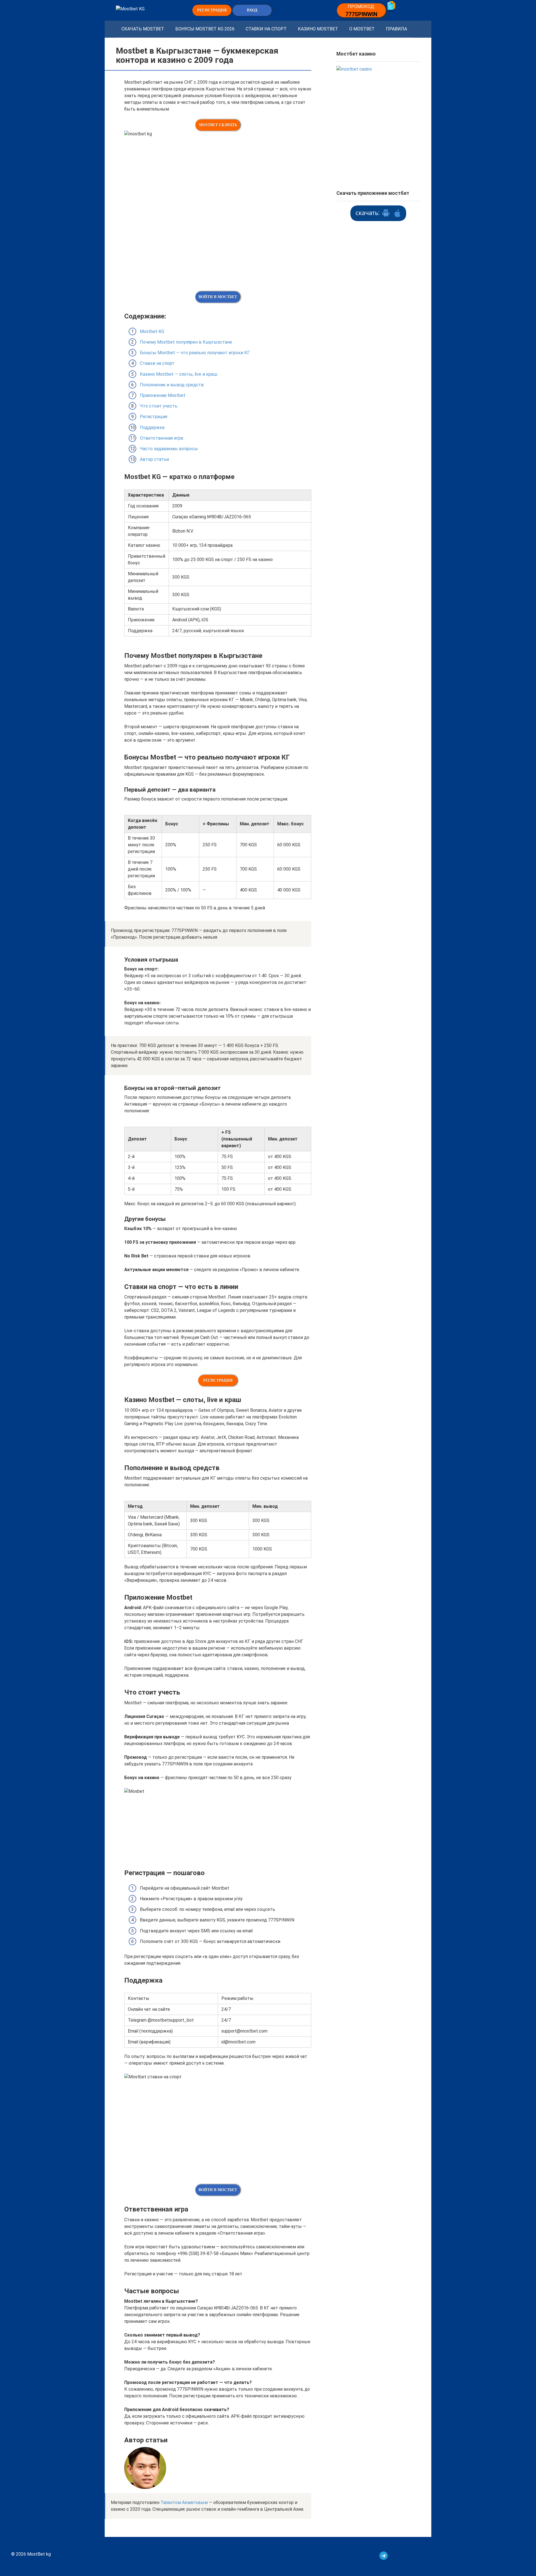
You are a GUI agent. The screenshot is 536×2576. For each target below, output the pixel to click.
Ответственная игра (161, 438)
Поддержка (152, 427)
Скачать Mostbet (143, 29)
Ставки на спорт (266, 29)
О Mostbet (362, 29)
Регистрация (154, 417)
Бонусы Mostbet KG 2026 (205, 29)
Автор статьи (154, 459)
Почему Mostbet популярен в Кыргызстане (186, 342)
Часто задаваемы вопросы (169, 449)
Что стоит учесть (159, 406)
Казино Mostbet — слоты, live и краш (179, 374)
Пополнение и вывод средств (172, 385)
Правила (396, 29)
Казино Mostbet (318, 29)
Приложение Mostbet (163, 395)
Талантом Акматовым (184, 2502)
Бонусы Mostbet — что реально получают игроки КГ (195, 353)
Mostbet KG (152, 331)
